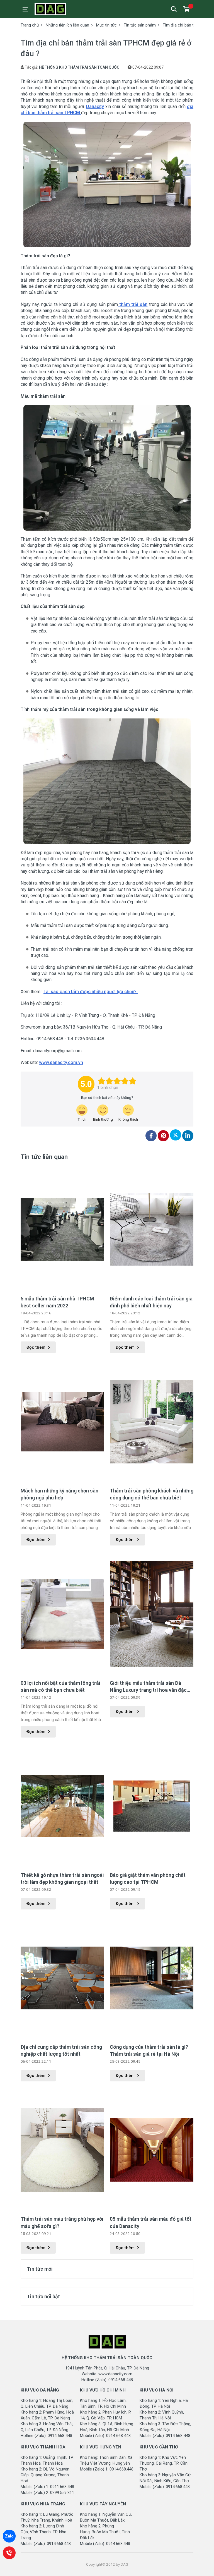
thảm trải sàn (133, 304)
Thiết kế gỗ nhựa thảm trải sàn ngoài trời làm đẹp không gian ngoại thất (62, 1878)
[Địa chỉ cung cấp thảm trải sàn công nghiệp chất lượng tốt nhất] (62, 1978)
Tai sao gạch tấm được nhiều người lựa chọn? (91, 992)
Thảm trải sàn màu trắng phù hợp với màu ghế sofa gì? (62, 2222)
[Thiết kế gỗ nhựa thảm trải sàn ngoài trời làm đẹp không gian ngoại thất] (62, 1806)
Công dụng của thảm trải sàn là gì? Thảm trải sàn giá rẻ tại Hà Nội (149, 2050)
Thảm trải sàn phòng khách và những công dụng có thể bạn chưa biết (152, 1494)
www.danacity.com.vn (61, 1062)
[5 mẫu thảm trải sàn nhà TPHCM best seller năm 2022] (62, 1230)
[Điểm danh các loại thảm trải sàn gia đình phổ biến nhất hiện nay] (152, 1230)
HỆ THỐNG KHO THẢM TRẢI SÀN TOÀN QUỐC (79, 67)
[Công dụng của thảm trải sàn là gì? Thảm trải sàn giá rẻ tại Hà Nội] (152, 1978)
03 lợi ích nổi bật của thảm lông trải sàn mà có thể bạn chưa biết (60, 1686)
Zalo (9, 2536)
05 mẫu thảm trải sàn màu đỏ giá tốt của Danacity (151, 2222)
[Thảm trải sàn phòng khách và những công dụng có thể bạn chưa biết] (152, 1422)
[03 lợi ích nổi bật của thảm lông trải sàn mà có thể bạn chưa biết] (62, 1614)
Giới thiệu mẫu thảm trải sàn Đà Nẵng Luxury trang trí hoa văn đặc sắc (148, 1687)
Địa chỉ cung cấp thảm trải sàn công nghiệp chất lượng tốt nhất (61, 2050)
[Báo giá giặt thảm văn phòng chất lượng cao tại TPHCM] (152, 1806)
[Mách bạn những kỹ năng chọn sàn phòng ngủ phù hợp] (62, 1422)
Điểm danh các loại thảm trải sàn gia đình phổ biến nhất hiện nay (151, 1302)
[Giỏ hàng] (186, 9)
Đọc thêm (36, 1347)
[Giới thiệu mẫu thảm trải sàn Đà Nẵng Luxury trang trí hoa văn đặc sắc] (152, 1614)
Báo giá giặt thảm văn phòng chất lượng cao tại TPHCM (148, 1878)
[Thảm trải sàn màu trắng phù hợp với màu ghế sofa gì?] (62, 2150)
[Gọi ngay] (9, 2553)
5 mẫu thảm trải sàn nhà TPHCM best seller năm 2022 (57, 1302)
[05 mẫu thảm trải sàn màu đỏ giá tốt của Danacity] (152, 2150)
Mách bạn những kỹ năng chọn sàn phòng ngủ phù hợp (59, 1494)
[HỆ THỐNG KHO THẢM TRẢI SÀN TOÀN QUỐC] (60, 9)
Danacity (95, 106)
